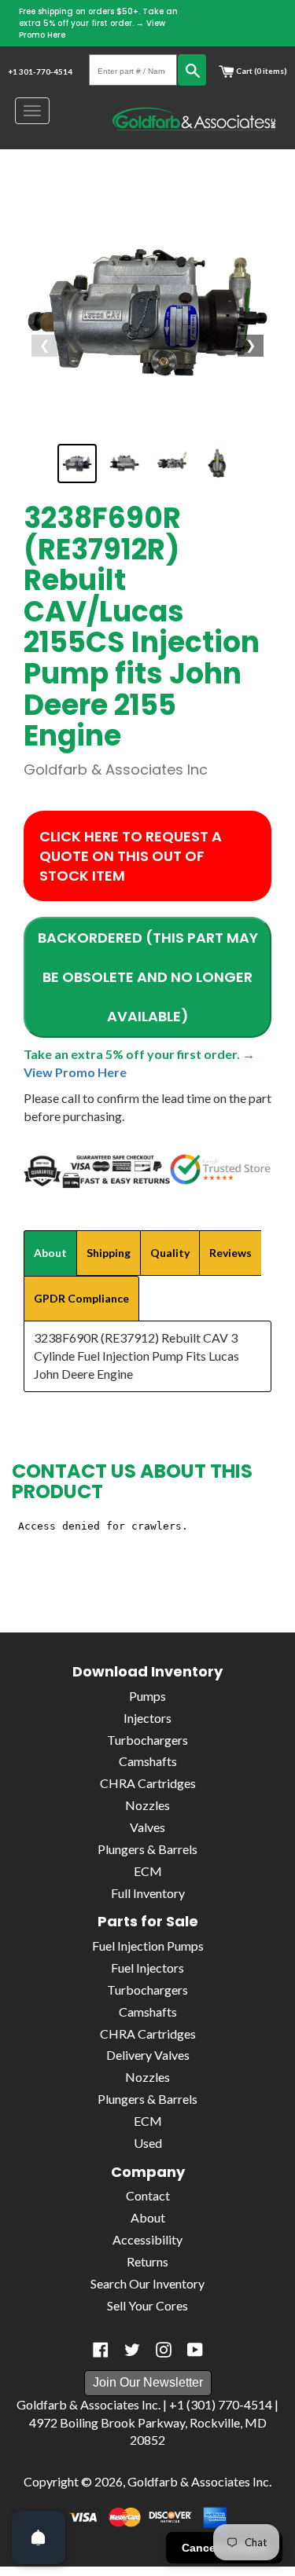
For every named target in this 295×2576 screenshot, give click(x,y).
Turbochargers (147, 1740)
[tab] (50, 1253)
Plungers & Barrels (147, 1849)
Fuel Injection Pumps (148, 1946)
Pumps (147, 1696)
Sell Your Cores (147, 2305)
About (148, 2217)
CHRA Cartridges (148, 1783)
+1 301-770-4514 (40, 71)
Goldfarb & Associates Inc (198, 2481)
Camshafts (148, 1761)
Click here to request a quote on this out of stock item (131, 856)
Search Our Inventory (147, 2283)
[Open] (39, 2538)
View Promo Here (75, 1072)
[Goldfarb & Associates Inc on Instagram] (164, 2350)
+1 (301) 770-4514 (221, 2404)
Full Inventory (148, 1893)
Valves (147, 1827)
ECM (148, 1871)
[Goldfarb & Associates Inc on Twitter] (132, 2350)
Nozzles (147, 1805)
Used (148, 2143)
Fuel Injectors (147, 1968)
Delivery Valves (148, 2055)
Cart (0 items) (261, 71)
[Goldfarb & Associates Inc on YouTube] (195, 2350)
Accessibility (147, 2239)
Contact (148, 2195)
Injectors (147, 1718)
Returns (147, 2261)
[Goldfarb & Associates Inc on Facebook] (101, 2350)
